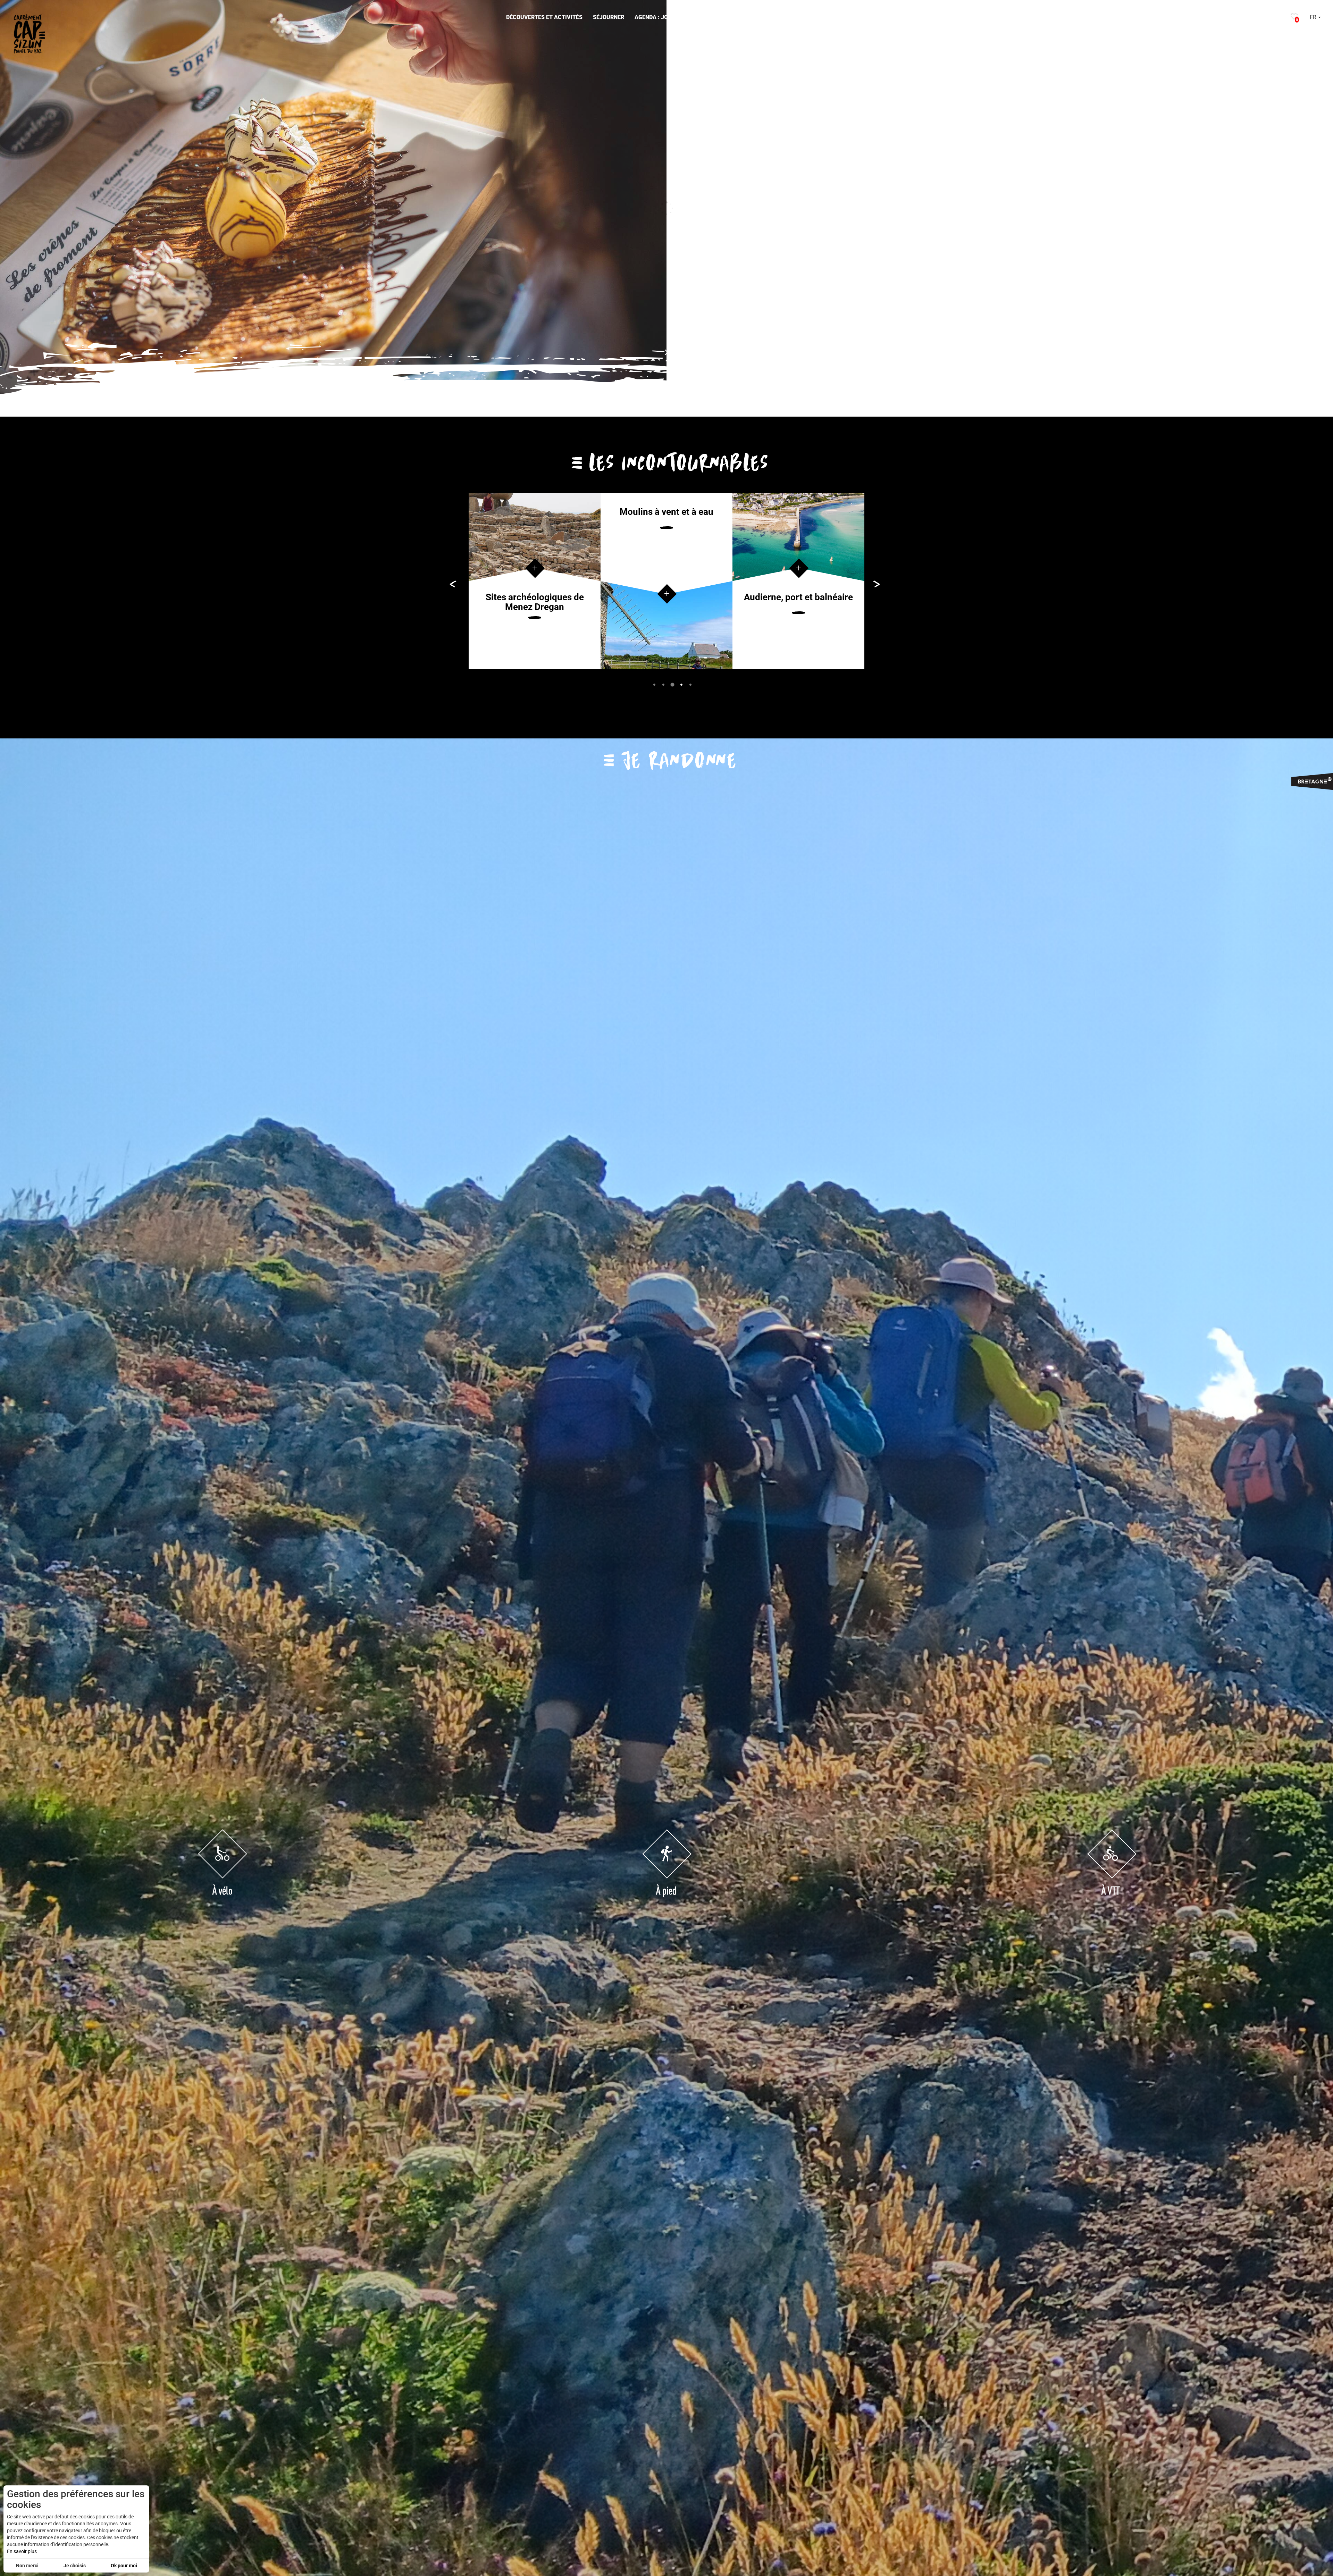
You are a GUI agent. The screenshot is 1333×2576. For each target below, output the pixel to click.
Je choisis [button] (75, 2566)
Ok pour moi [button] (124, 2566)
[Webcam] (1271, 18)
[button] (544, 18)
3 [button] (672, 684)
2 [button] (663, 684)
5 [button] (690, 684)
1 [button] (654, 684)
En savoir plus (22, 2551)
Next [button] (1316, 208)
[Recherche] (1283, 18)
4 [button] (681, 684)
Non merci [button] (27, 2566)
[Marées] (1256, 18)
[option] (535, 581)
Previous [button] (12, 208)
